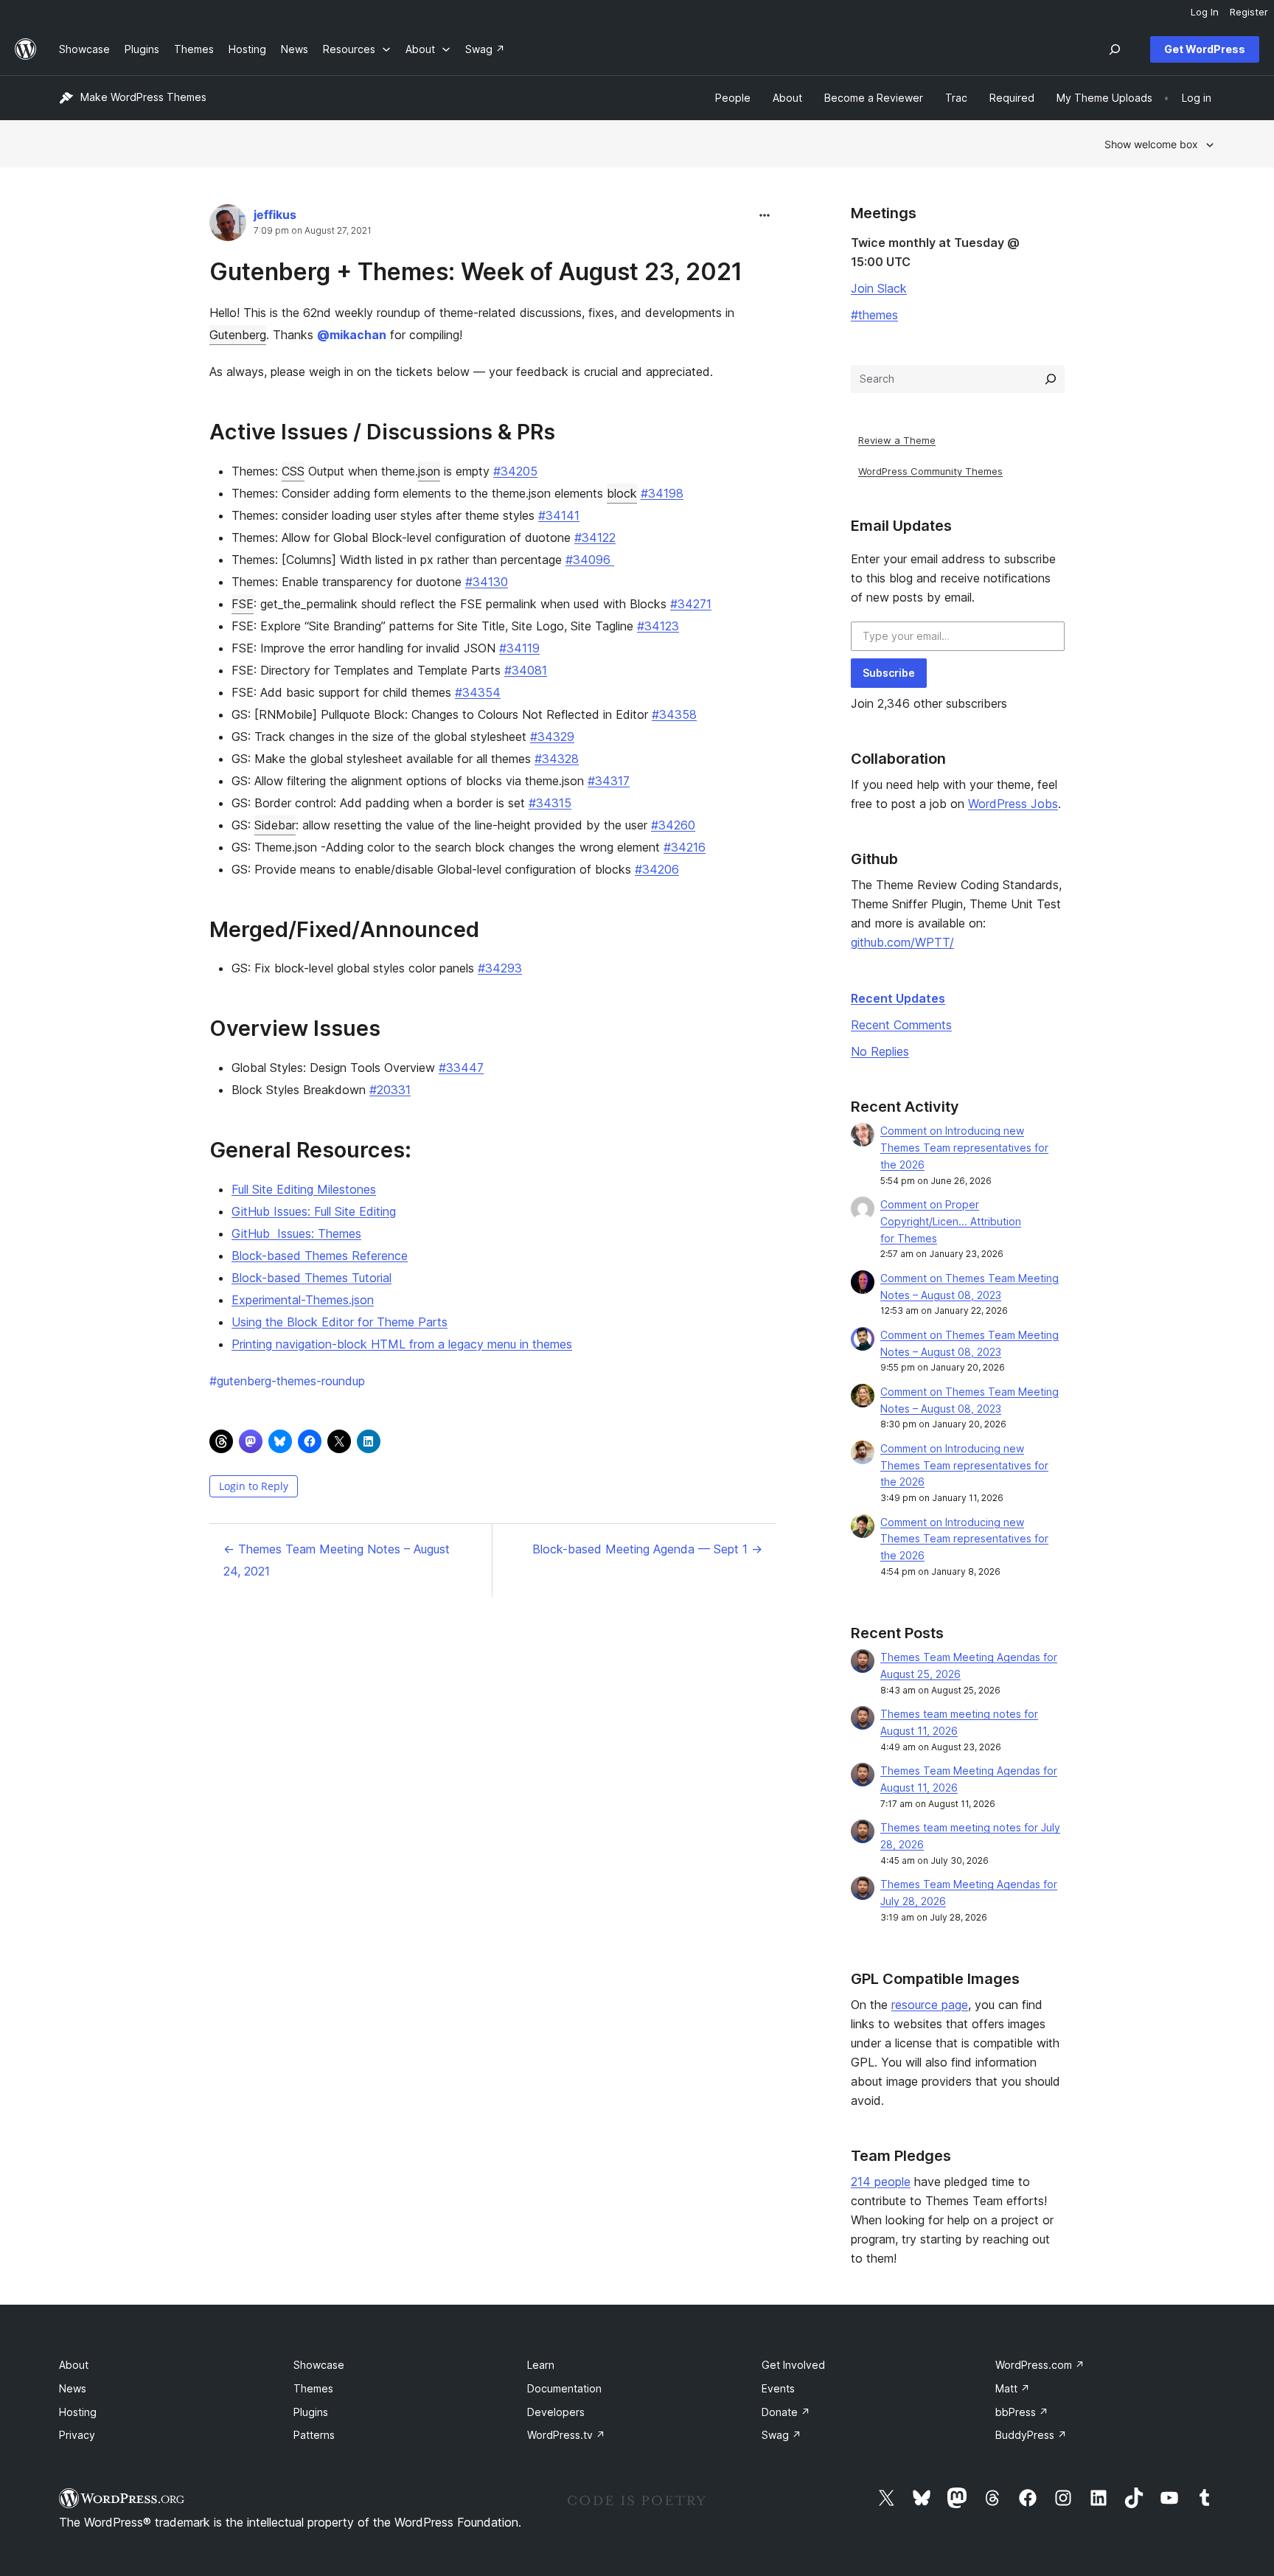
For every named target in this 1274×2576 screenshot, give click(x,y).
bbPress (1022, 2412)
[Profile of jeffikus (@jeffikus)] (228, 226)
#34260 (673, 825)
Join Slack (879, 288)
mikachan (352, 335)
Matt (1013, 2388)
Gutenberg (238, 335)
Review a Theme (897, 440)
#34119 (519, 648)
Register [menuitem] (1249, 12)
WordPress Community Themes (930, 471)
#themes (874, 315)
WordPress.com (1040, 2365)
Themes (313, 2388)
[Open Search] (1115, 49)
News (73, 2388)
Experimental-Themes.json (303, 1300)
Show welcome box (1151, 144)
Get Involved (793, 2365)
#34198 (662, 493)
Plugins (311, 2412)
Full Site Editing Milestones (304, 1189)
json (429, 471)
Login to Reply (254, 1486)
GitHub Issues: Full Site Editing (314, 1211)
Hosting (78, 2412)
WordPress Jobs (1013, 804)
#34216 (685, 847)
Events (778, 2388)
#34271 (691, 604)
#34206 (657, 869)
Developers (556, 2412)
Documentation (564, 2388)
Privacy (77, 2435)
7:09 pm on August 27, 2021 (313, 231)
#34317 (609, 781)
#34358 (674, 714)
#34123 (658, 626)
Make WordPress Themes (143, 97)
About (74, 2365)
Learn (541, 2365)
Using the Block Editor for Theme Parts (340, 1322)
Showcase (319, 2365)
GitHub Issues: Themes (296, 1233)
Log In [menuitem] (1205, 12)
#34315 (550, 803)
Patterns (314, 2435)
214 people (881, 2182)
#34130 (487, 582)
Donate (786, 2412)
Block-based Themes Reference (320, 1256)
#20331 (390, 1090)
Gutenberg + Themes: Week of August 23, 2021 (476, 272)
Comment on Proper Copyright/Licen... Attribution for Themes (951, 1221)
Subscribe (889, 673)
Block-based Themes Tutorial (311, 1278)
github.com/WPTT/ (902, 942)
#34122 (595, 537)
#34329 (552, 737)
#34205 (515, 471)
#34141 (559, 515)
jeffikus (275, 215)
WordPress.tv (566, 2435)
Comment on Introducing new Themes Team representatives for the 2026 (964, 1148)
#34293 (500, 968)
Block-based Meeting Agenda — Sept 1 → (647, 1549)
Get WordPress (1205, 49)
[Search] (1051, 379)
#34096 (590, 560)
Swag (782, 2435)
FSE (243, 604)
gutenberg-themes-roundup (287, 1381)
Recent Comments (901, 1025)
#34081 (526, 670)
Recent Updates (898, 998)
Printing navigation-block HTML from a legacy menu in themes (402, 1344)
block (622, 493)
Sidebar (275, 825)
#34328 (557, 759)
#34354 (478, 692)
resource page (930, 2005)
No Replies (880, 1051)
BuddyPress (1031, 2435)
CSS (293, 471)
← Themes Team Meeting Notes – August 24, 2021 (337, 1560)
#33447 (461, 1068)
